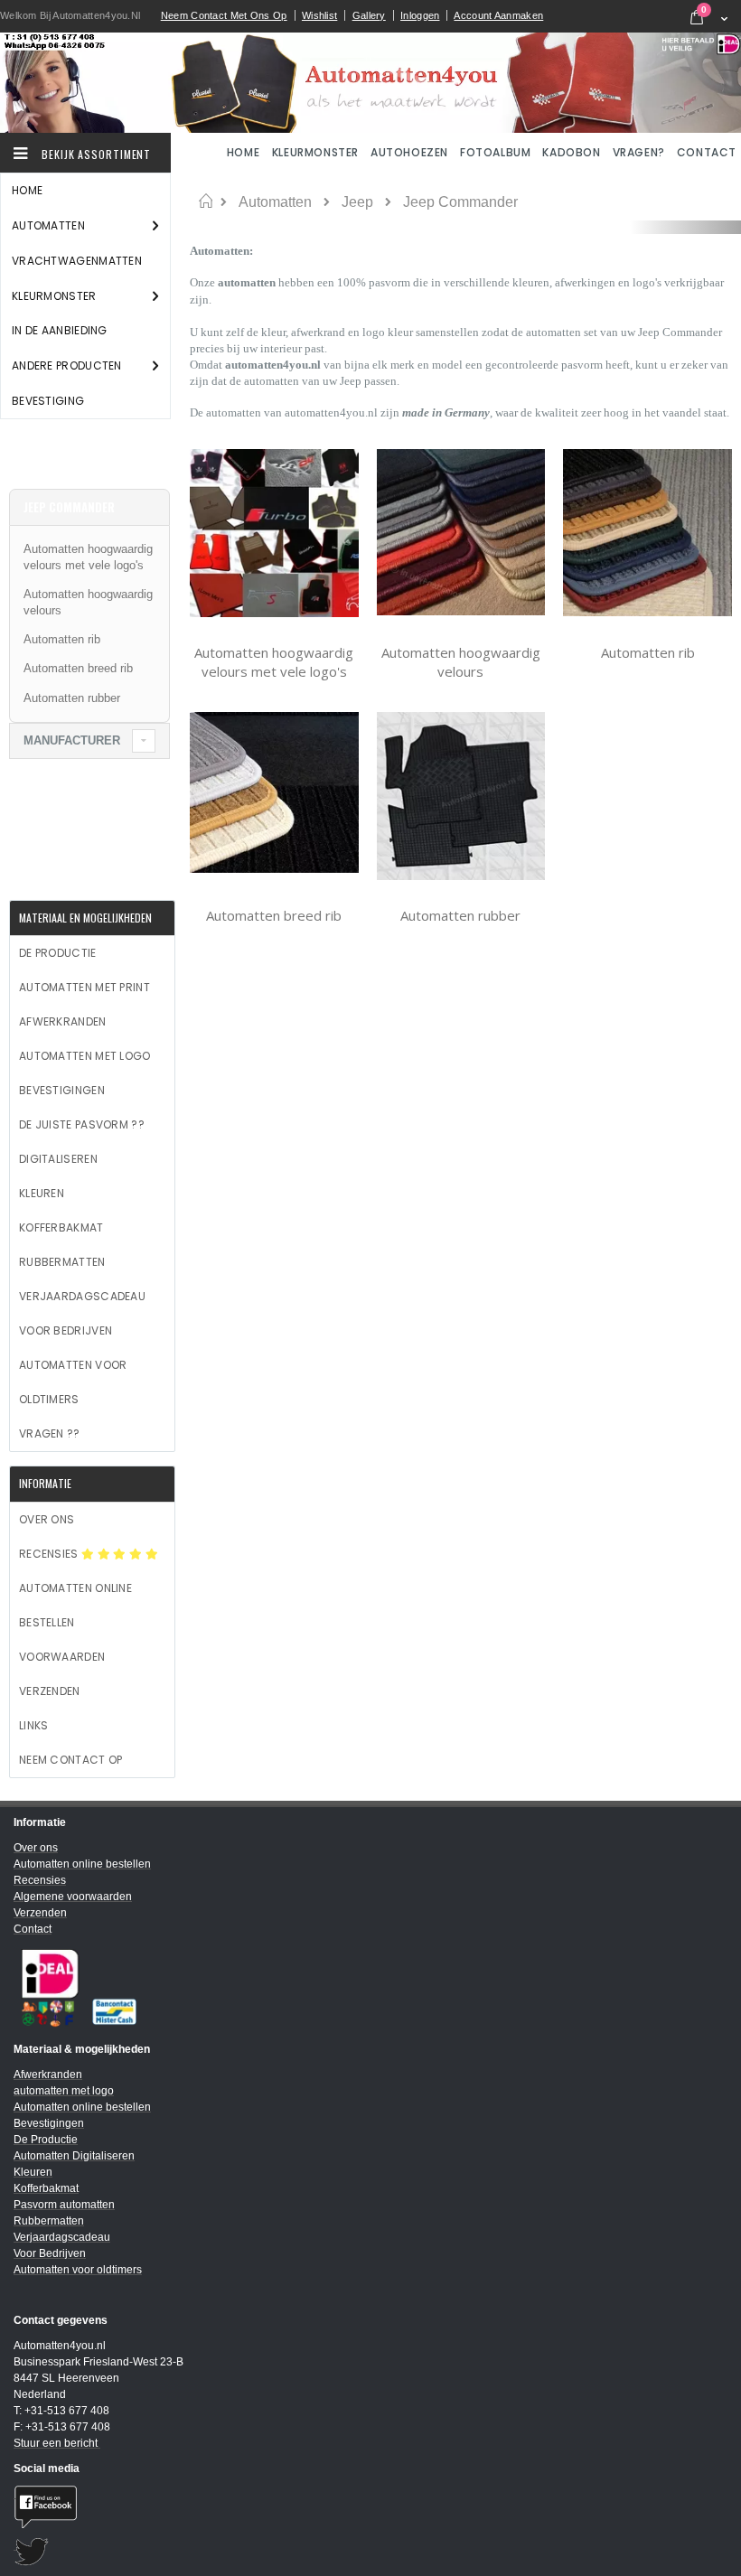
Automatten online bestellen (75, 1605)
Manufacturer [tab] (72, 740)
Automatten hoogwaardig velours (461, 662)
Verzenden (50, 1691)
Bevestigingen (62, 1090)
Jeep (357, 202)
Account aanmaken (498, 15)
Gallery (369, 15)
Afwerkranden (63, 1021)
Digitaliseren (58, 1159)
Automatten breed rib (274, 915)
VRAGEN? (639, 152)
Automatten (275, 202)
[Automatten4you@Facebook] (370, 2507)
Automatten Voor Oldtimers (73, 1382)
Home (206, 201)
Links (34, 1725)
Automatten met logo (85, 1056)
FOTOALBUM (495, 152)
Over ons (47, 1519)
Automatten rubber (460, 915)
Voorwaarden (62, 1657)
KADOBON (571, 152)
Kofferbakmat (61, 1227)
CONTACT (707, 152)
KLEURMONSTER (315, 152)
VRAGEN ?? (50, 1433)
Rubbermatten (62, 1262)
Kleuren (42, 1193)
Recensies (50, 1554)
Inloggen (420, 15)
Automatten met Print (84, 987)
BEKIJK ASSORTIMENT (94, 154)
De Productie (58, 953)
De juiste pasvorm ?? (82, 1124)
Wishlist (319, 15)
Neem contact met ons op (224, 15)
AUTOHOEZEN (409, 152)
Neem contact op (71, 1760)
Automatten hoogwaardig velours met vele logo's (274, 662)
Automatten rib (648, 652)
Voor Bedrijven (66, 1330)
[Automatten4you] (370, 82)
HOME (245, 152)
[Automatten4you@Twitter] (370, 2552)
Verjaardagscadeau (82, 1296)
